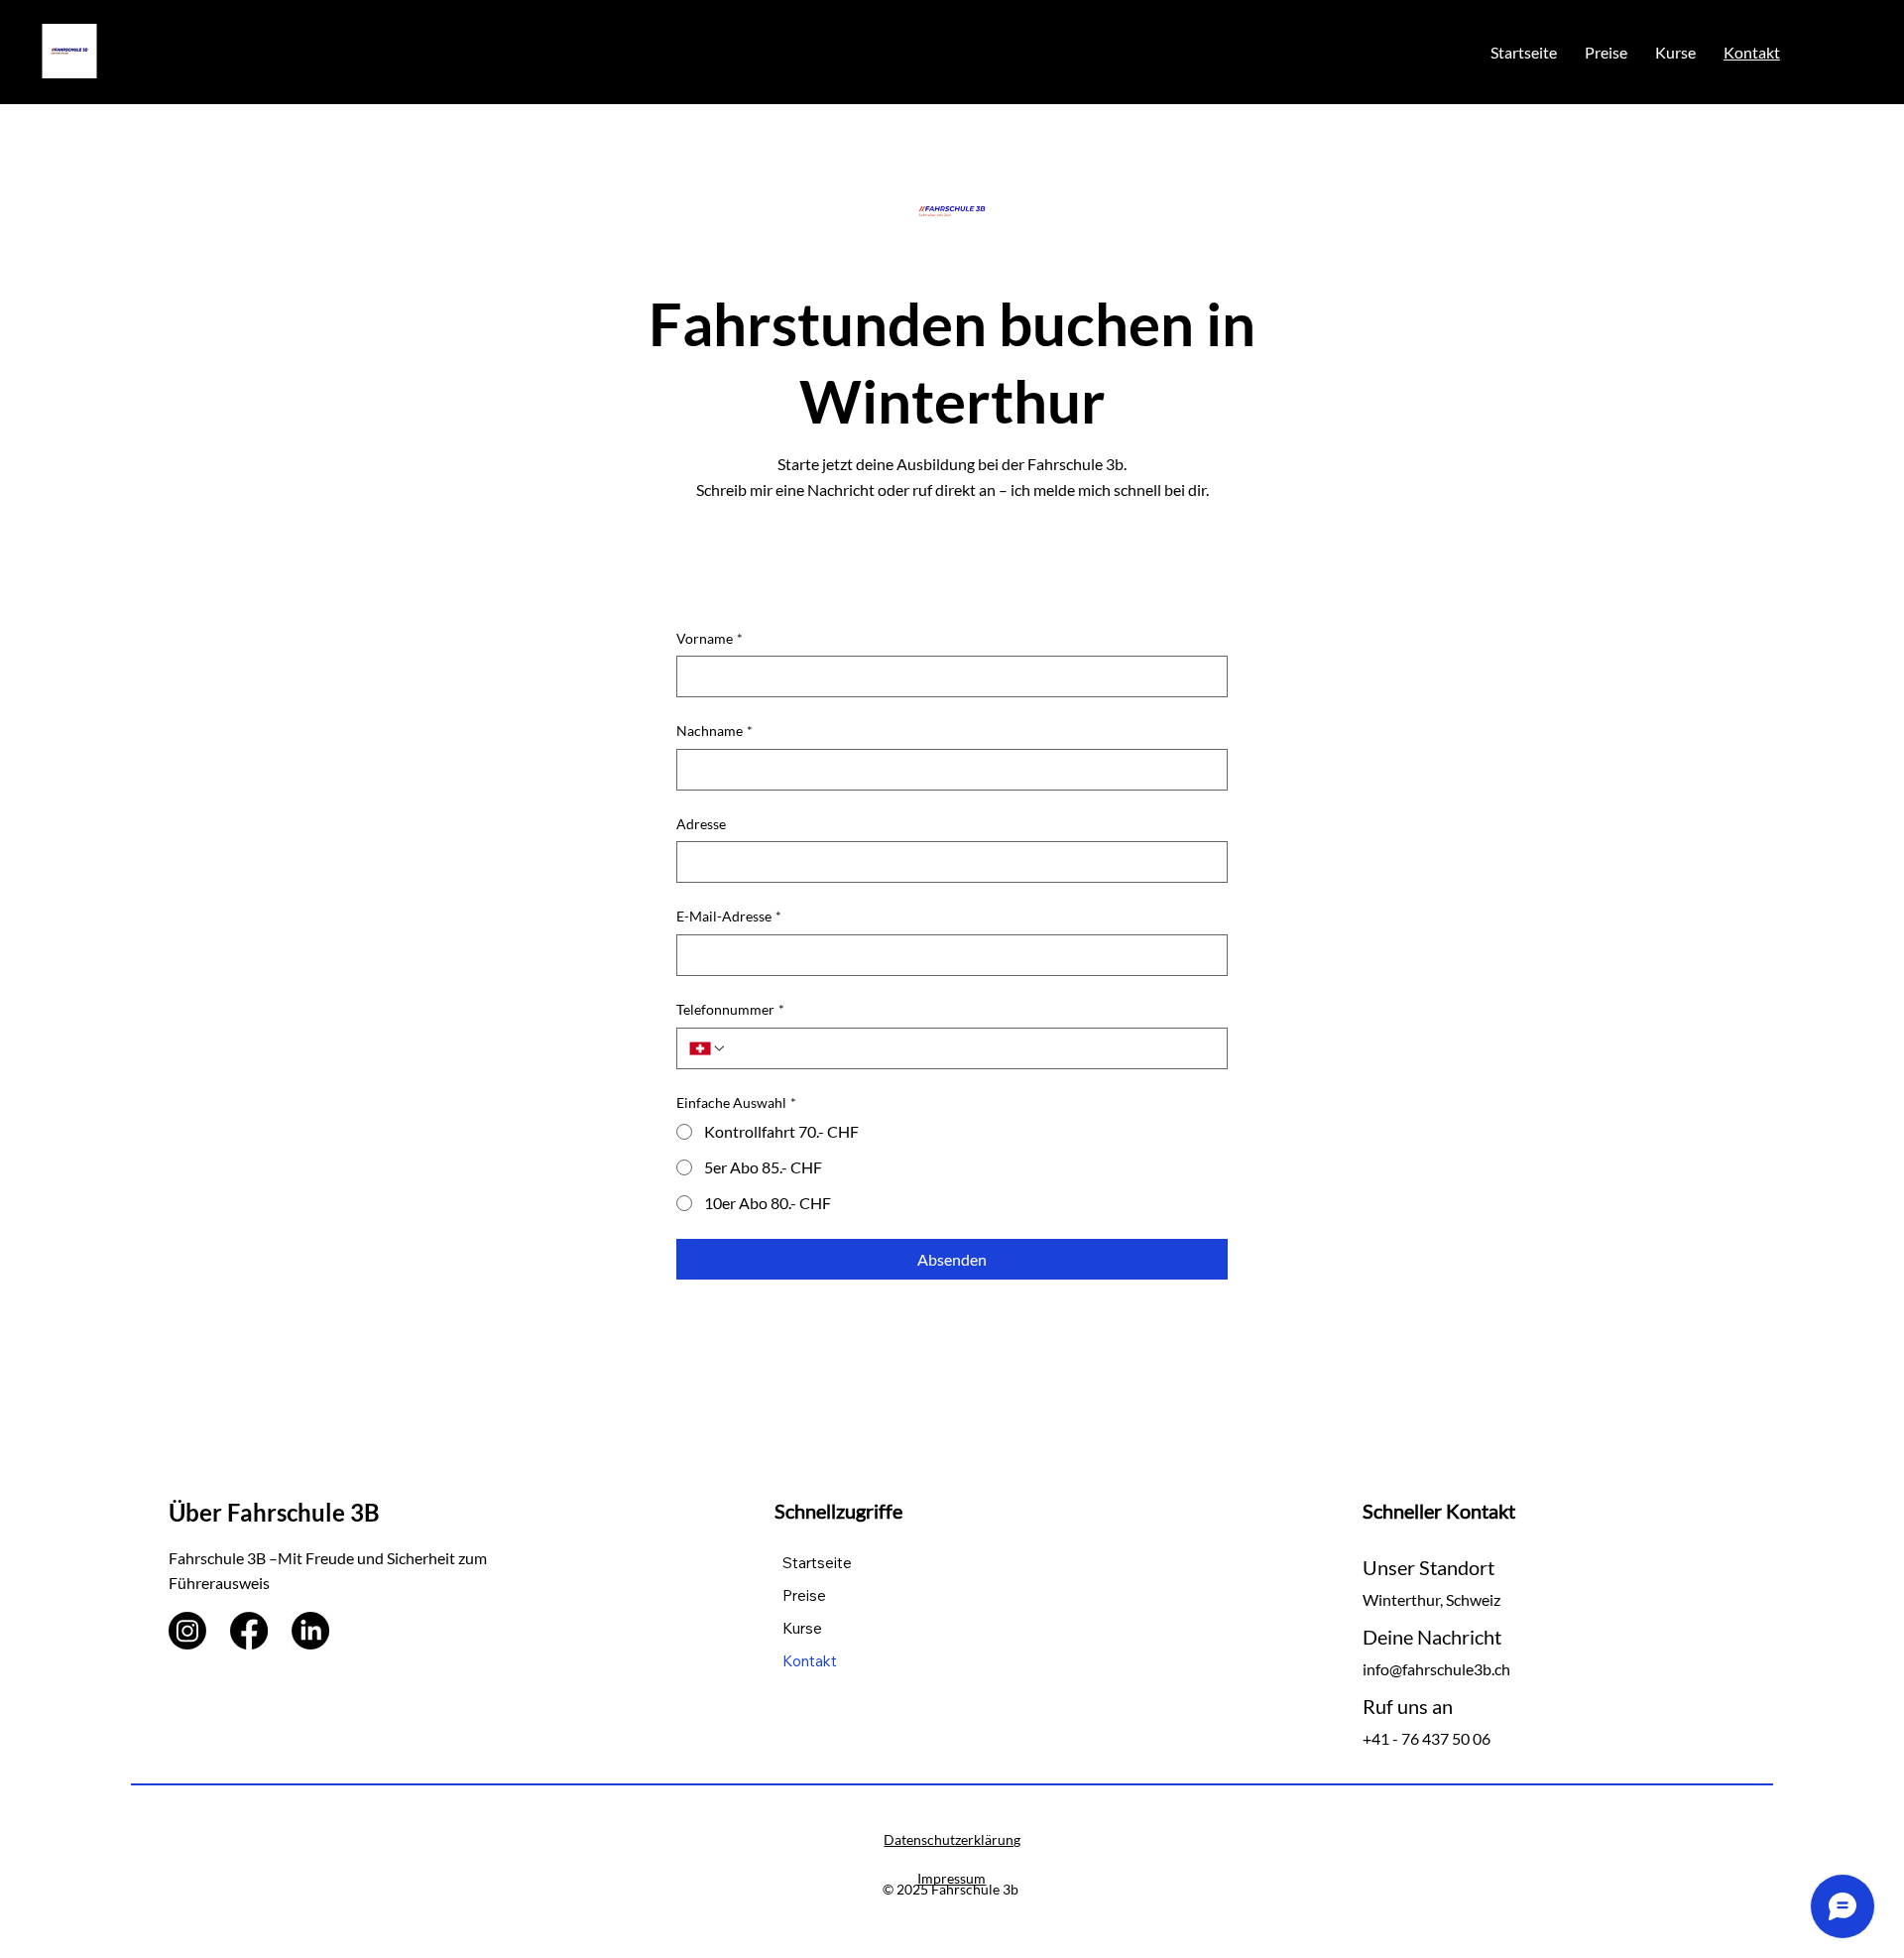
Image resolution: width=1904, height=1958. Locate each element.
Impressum (952, 1878)
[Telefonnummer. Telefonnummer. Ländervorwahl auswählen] (708, 1048)
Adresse (701, 824)
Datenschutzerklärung (952, 1839)
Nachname (714, 731)
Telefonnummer (730, 1009)
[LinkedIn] (310, 1631)
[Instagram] (187, 1631)
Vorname (710, 638)
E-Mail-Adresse (729, 916)
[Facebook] (249, 1631)
